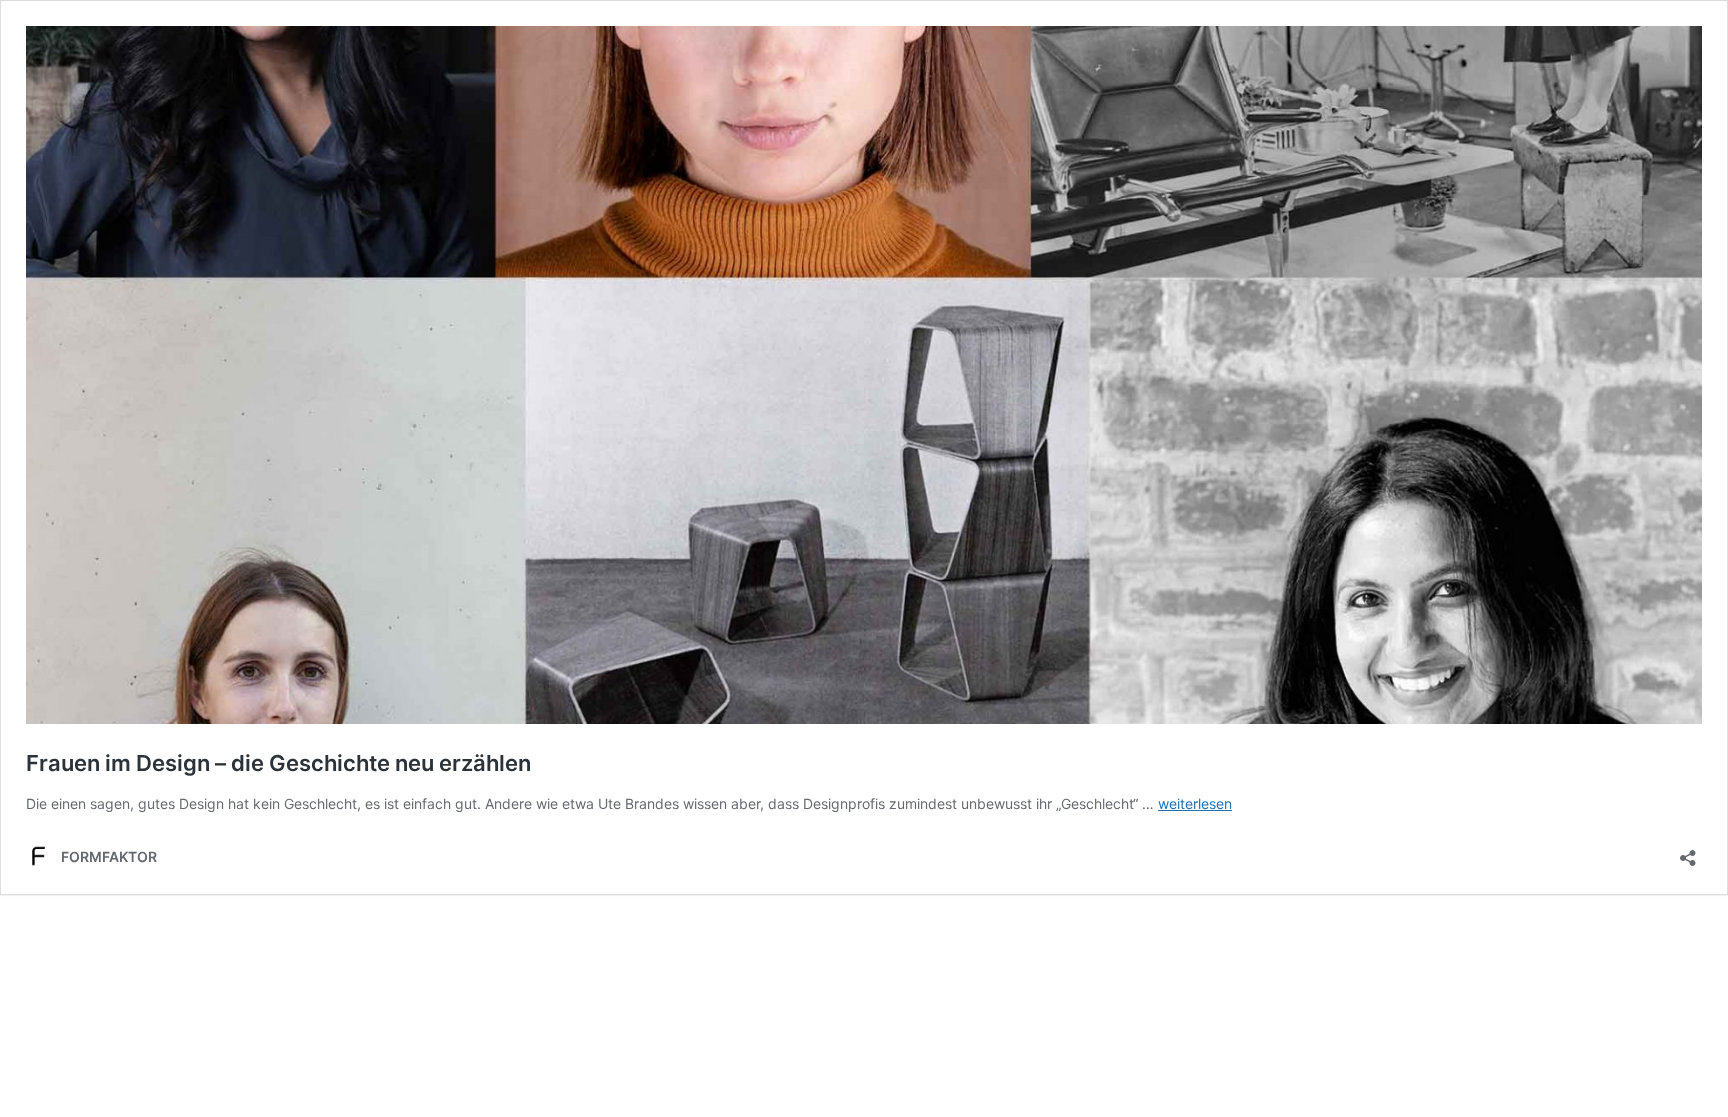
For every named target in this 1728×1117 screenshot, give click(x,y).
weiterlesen (1195, 803)
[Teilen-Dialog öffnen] (1688, 851)
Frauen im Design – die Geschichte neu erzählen (278, 763)
